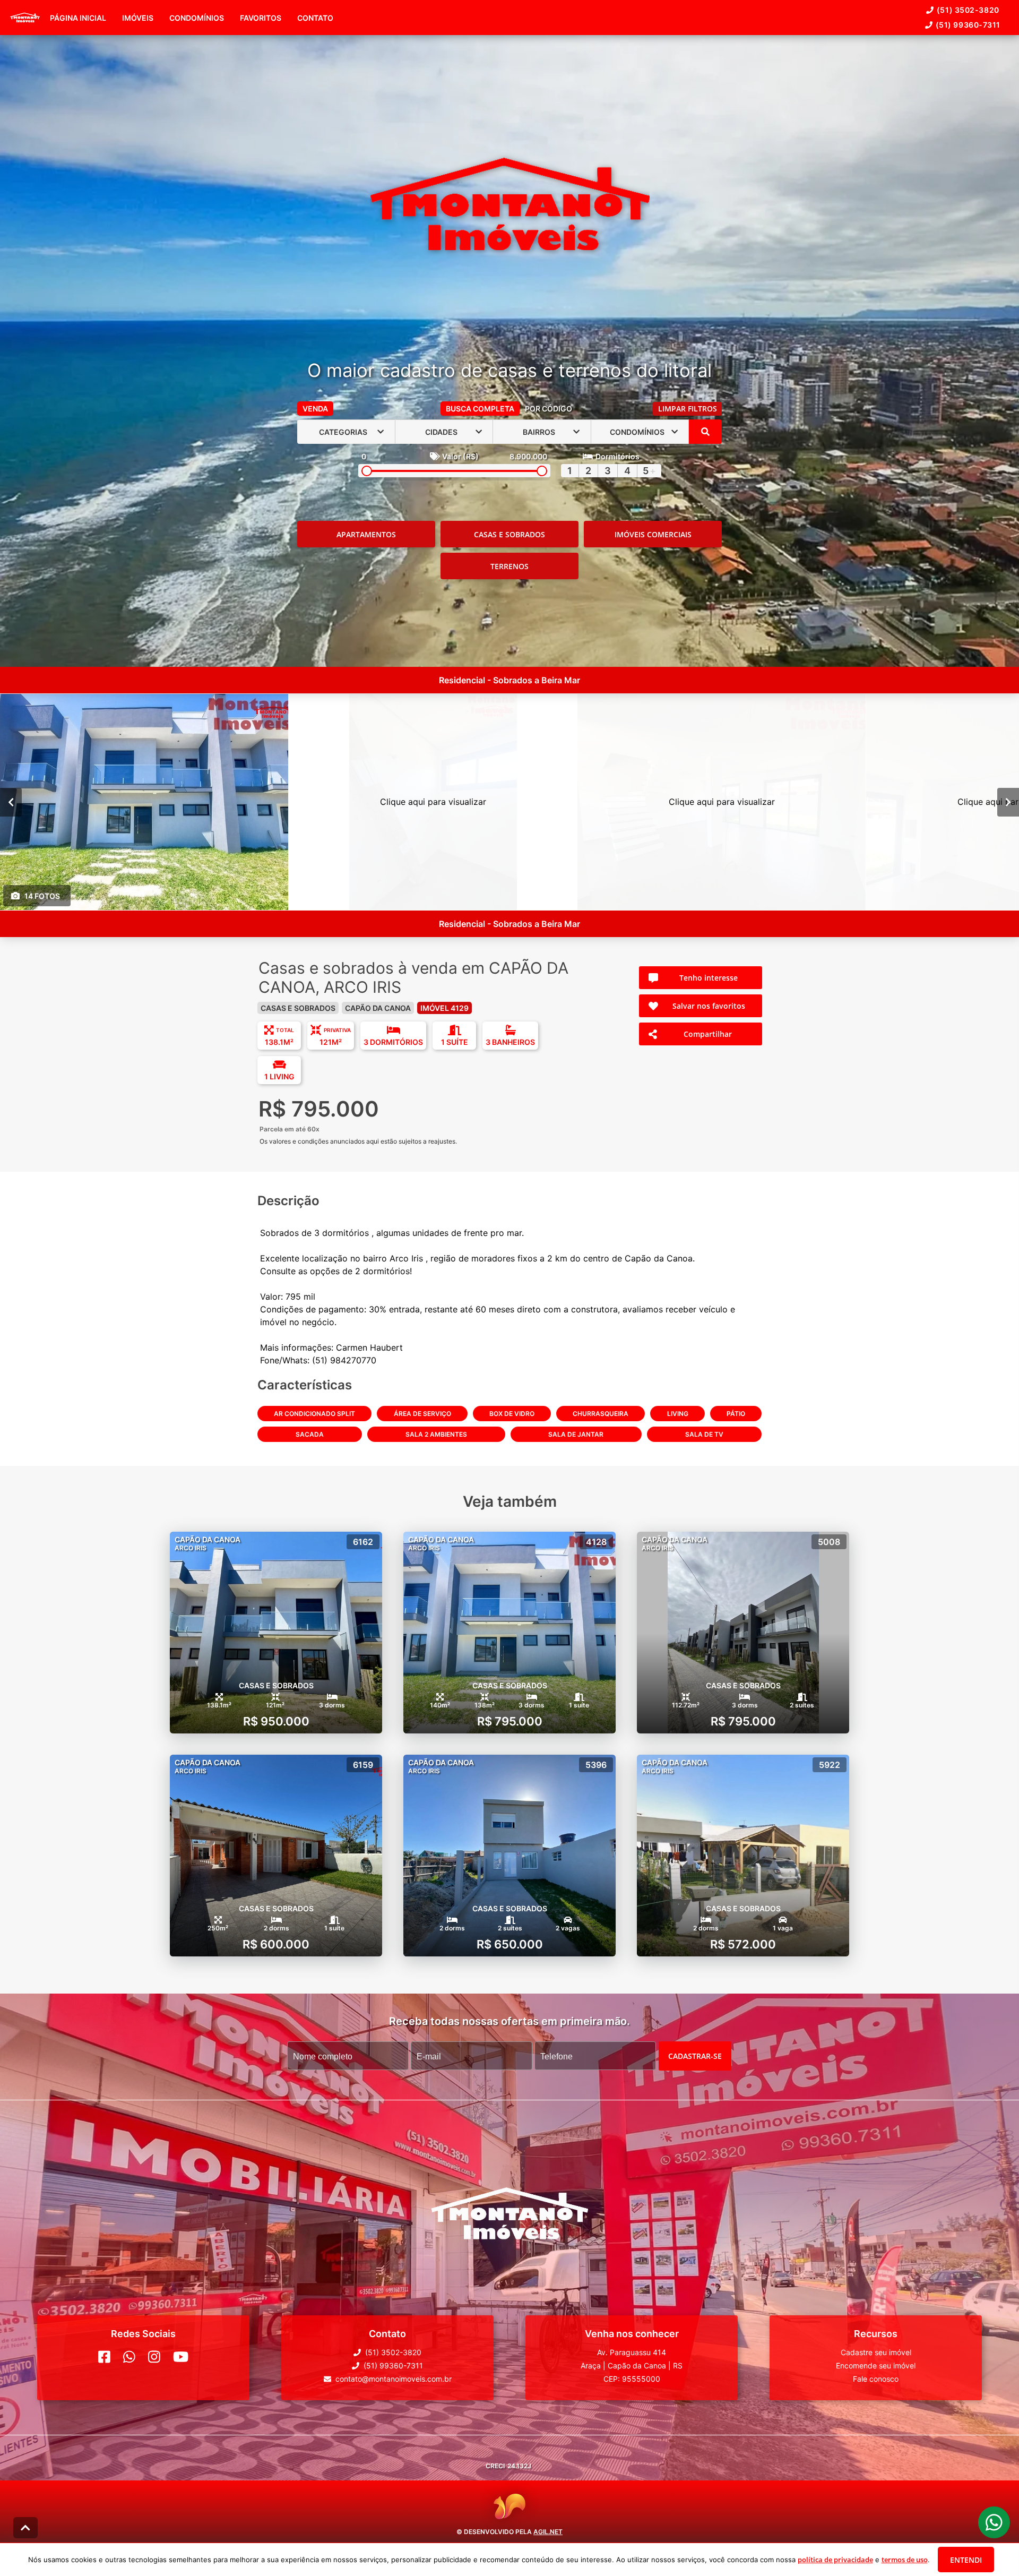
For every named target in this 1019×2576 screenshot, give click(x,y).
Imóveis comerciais (653, 534)
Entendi (966, 2560)
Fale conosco (876, 2379)
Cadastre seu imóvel (876, 2352)
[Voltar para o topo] (25, 2528)
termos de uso (905, 2560)
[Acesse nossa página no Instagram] (154, 2357)
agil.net (548, 2532)
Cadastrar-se (695, 2056)
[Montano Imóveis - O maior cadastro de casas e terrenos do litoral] (510, 205)
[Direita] (1008, 802)
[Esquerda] (11, 802)
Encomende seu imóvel (876, 2365)
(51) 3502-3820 (968, 10)
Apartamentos (366, 534)
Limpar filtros (688, 409)
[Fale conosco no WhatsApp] (129, 2357)
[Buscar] (705, 432)
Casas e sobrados (509, 534)
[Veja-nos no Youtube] (181, 2357)
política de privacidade (835, 2560)
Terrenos (509, 566)
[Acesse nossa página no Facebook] (104, 2357)
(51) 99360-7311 (968, 25)
